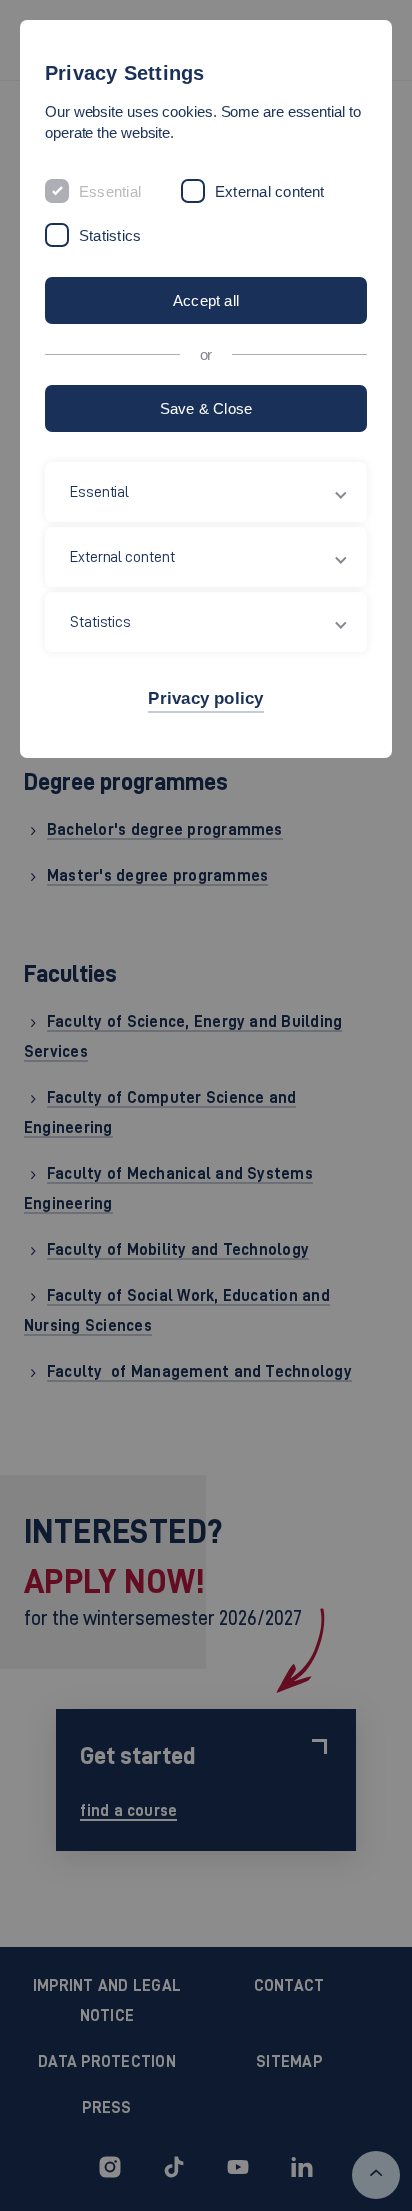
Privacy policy (205, 698)
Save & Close (206, 408)
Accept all (206, 300)
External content (270, 191)
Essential (110, 191)
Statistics (110, 235)
